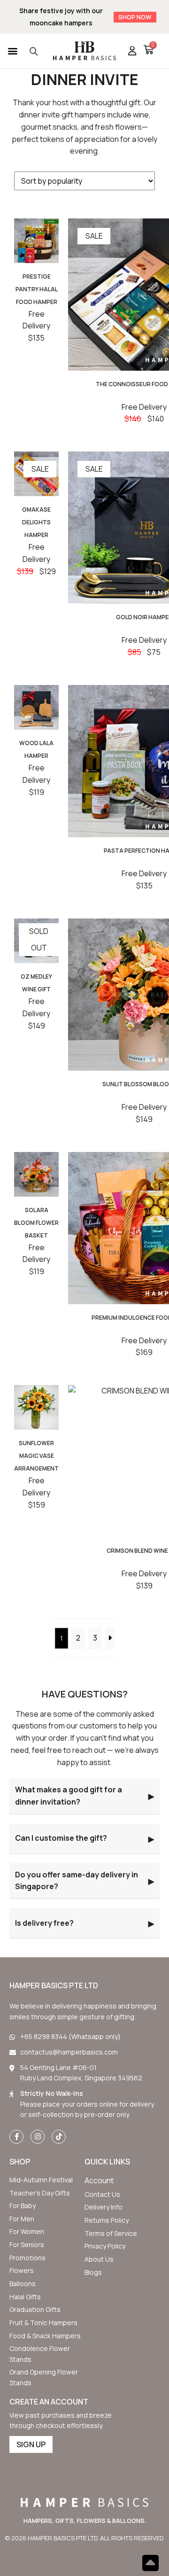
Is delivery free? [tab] (84, 1923)
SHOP (20, 2162)
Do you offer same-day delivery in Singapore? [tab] (84, 1881)
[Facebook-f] (16, 2137)
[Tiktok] (59, 2137)
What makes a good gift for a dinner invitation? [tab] (84, 1796)
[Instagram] (38, 2137)
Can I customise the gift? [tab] (84, 1838)
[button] (12, 51)
